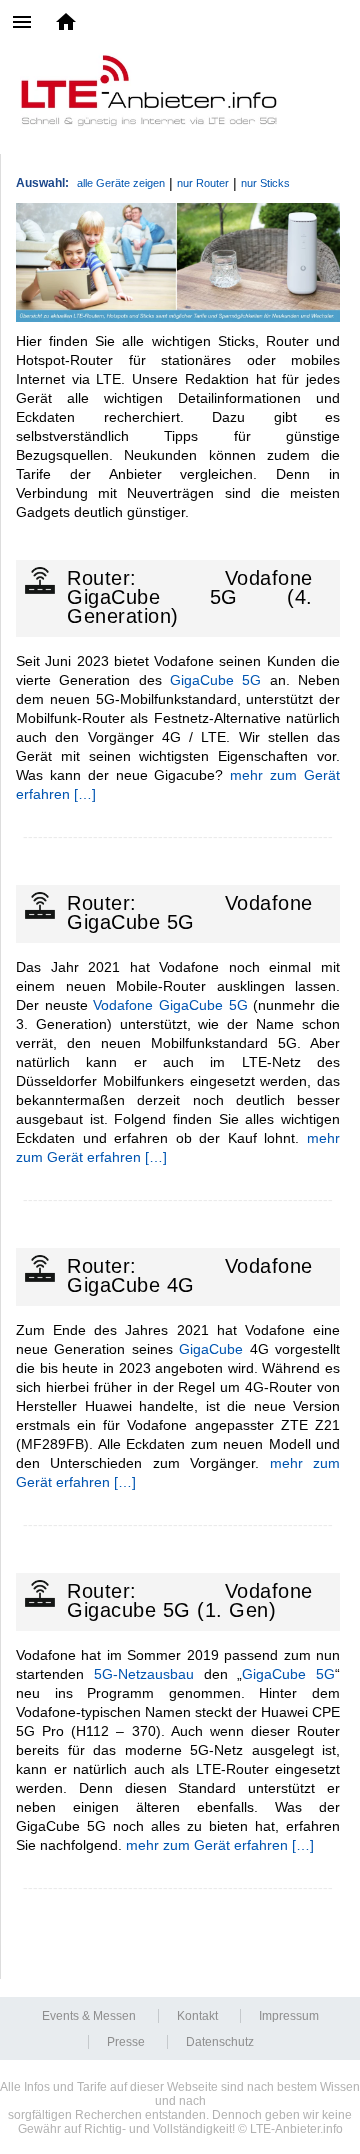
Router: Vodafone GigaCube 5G (190, 912)
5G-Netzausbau (144, 1674)
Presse (126, 2042)
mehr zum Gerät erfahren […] (220, 1845)
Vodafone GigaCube (158, 1005)
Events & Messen (89, 2016)
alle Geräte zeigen (121, 183)
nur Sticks (265, 183)
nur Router (203, 183)
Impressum (289, 2016)
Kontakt (197, 2016)
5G (251, 680)
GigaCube (202, 680)
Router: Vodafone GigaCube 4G (190, 1275)
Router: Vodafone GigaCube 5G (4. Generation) (190, 597)
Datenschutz (220, 2042)
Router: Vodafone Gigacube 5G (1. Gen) (190, 1600)
